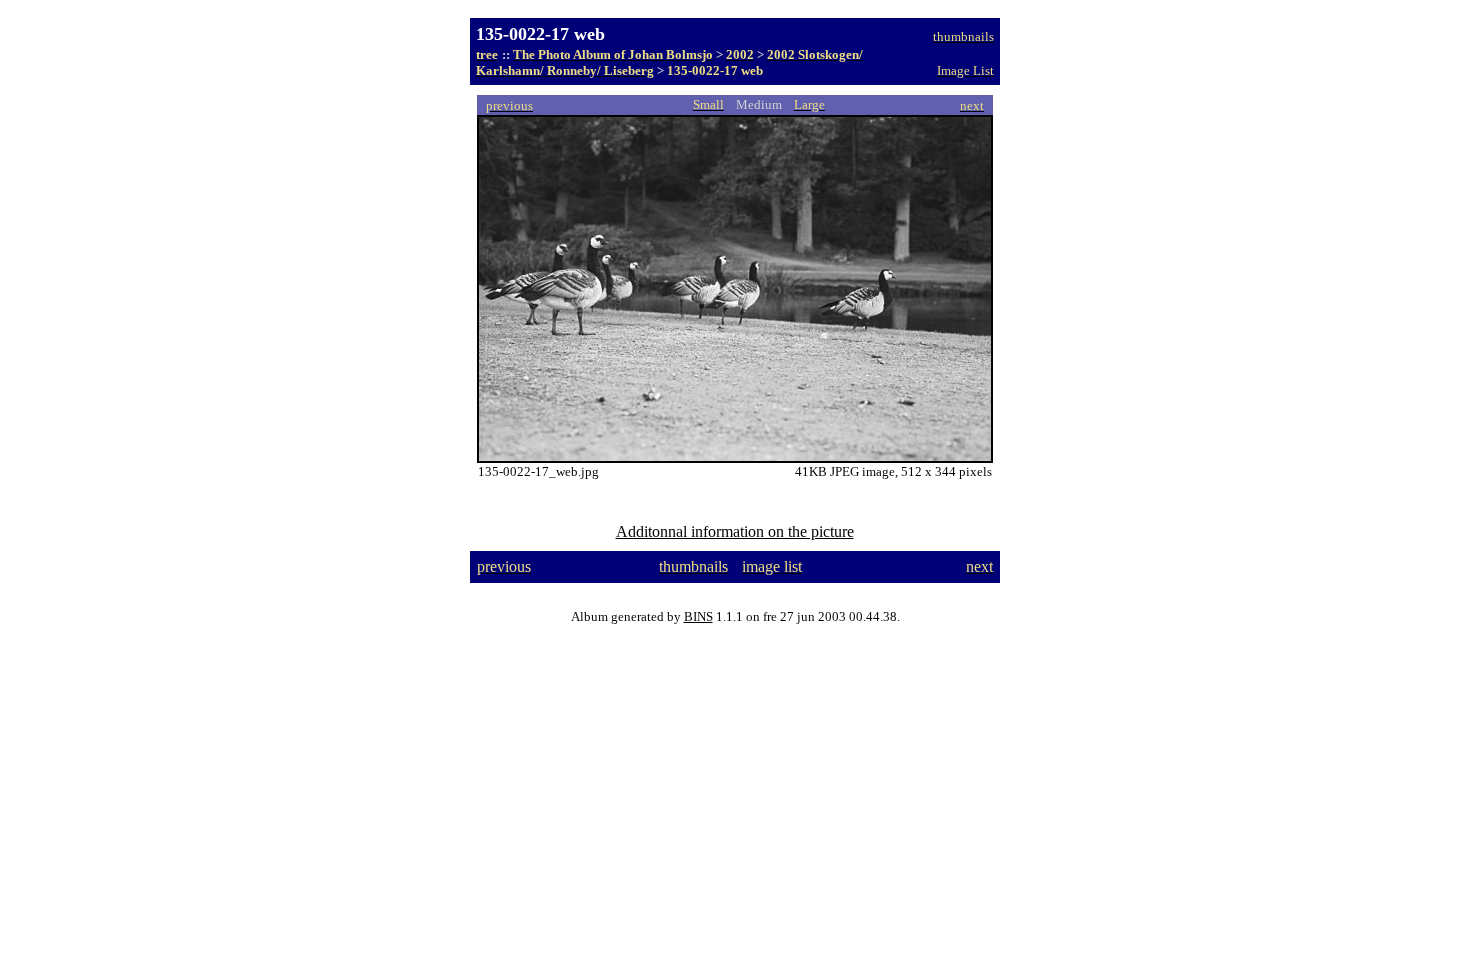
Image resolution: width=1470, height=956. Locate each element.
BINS (698, 616)
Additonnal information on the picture (735, 531)
